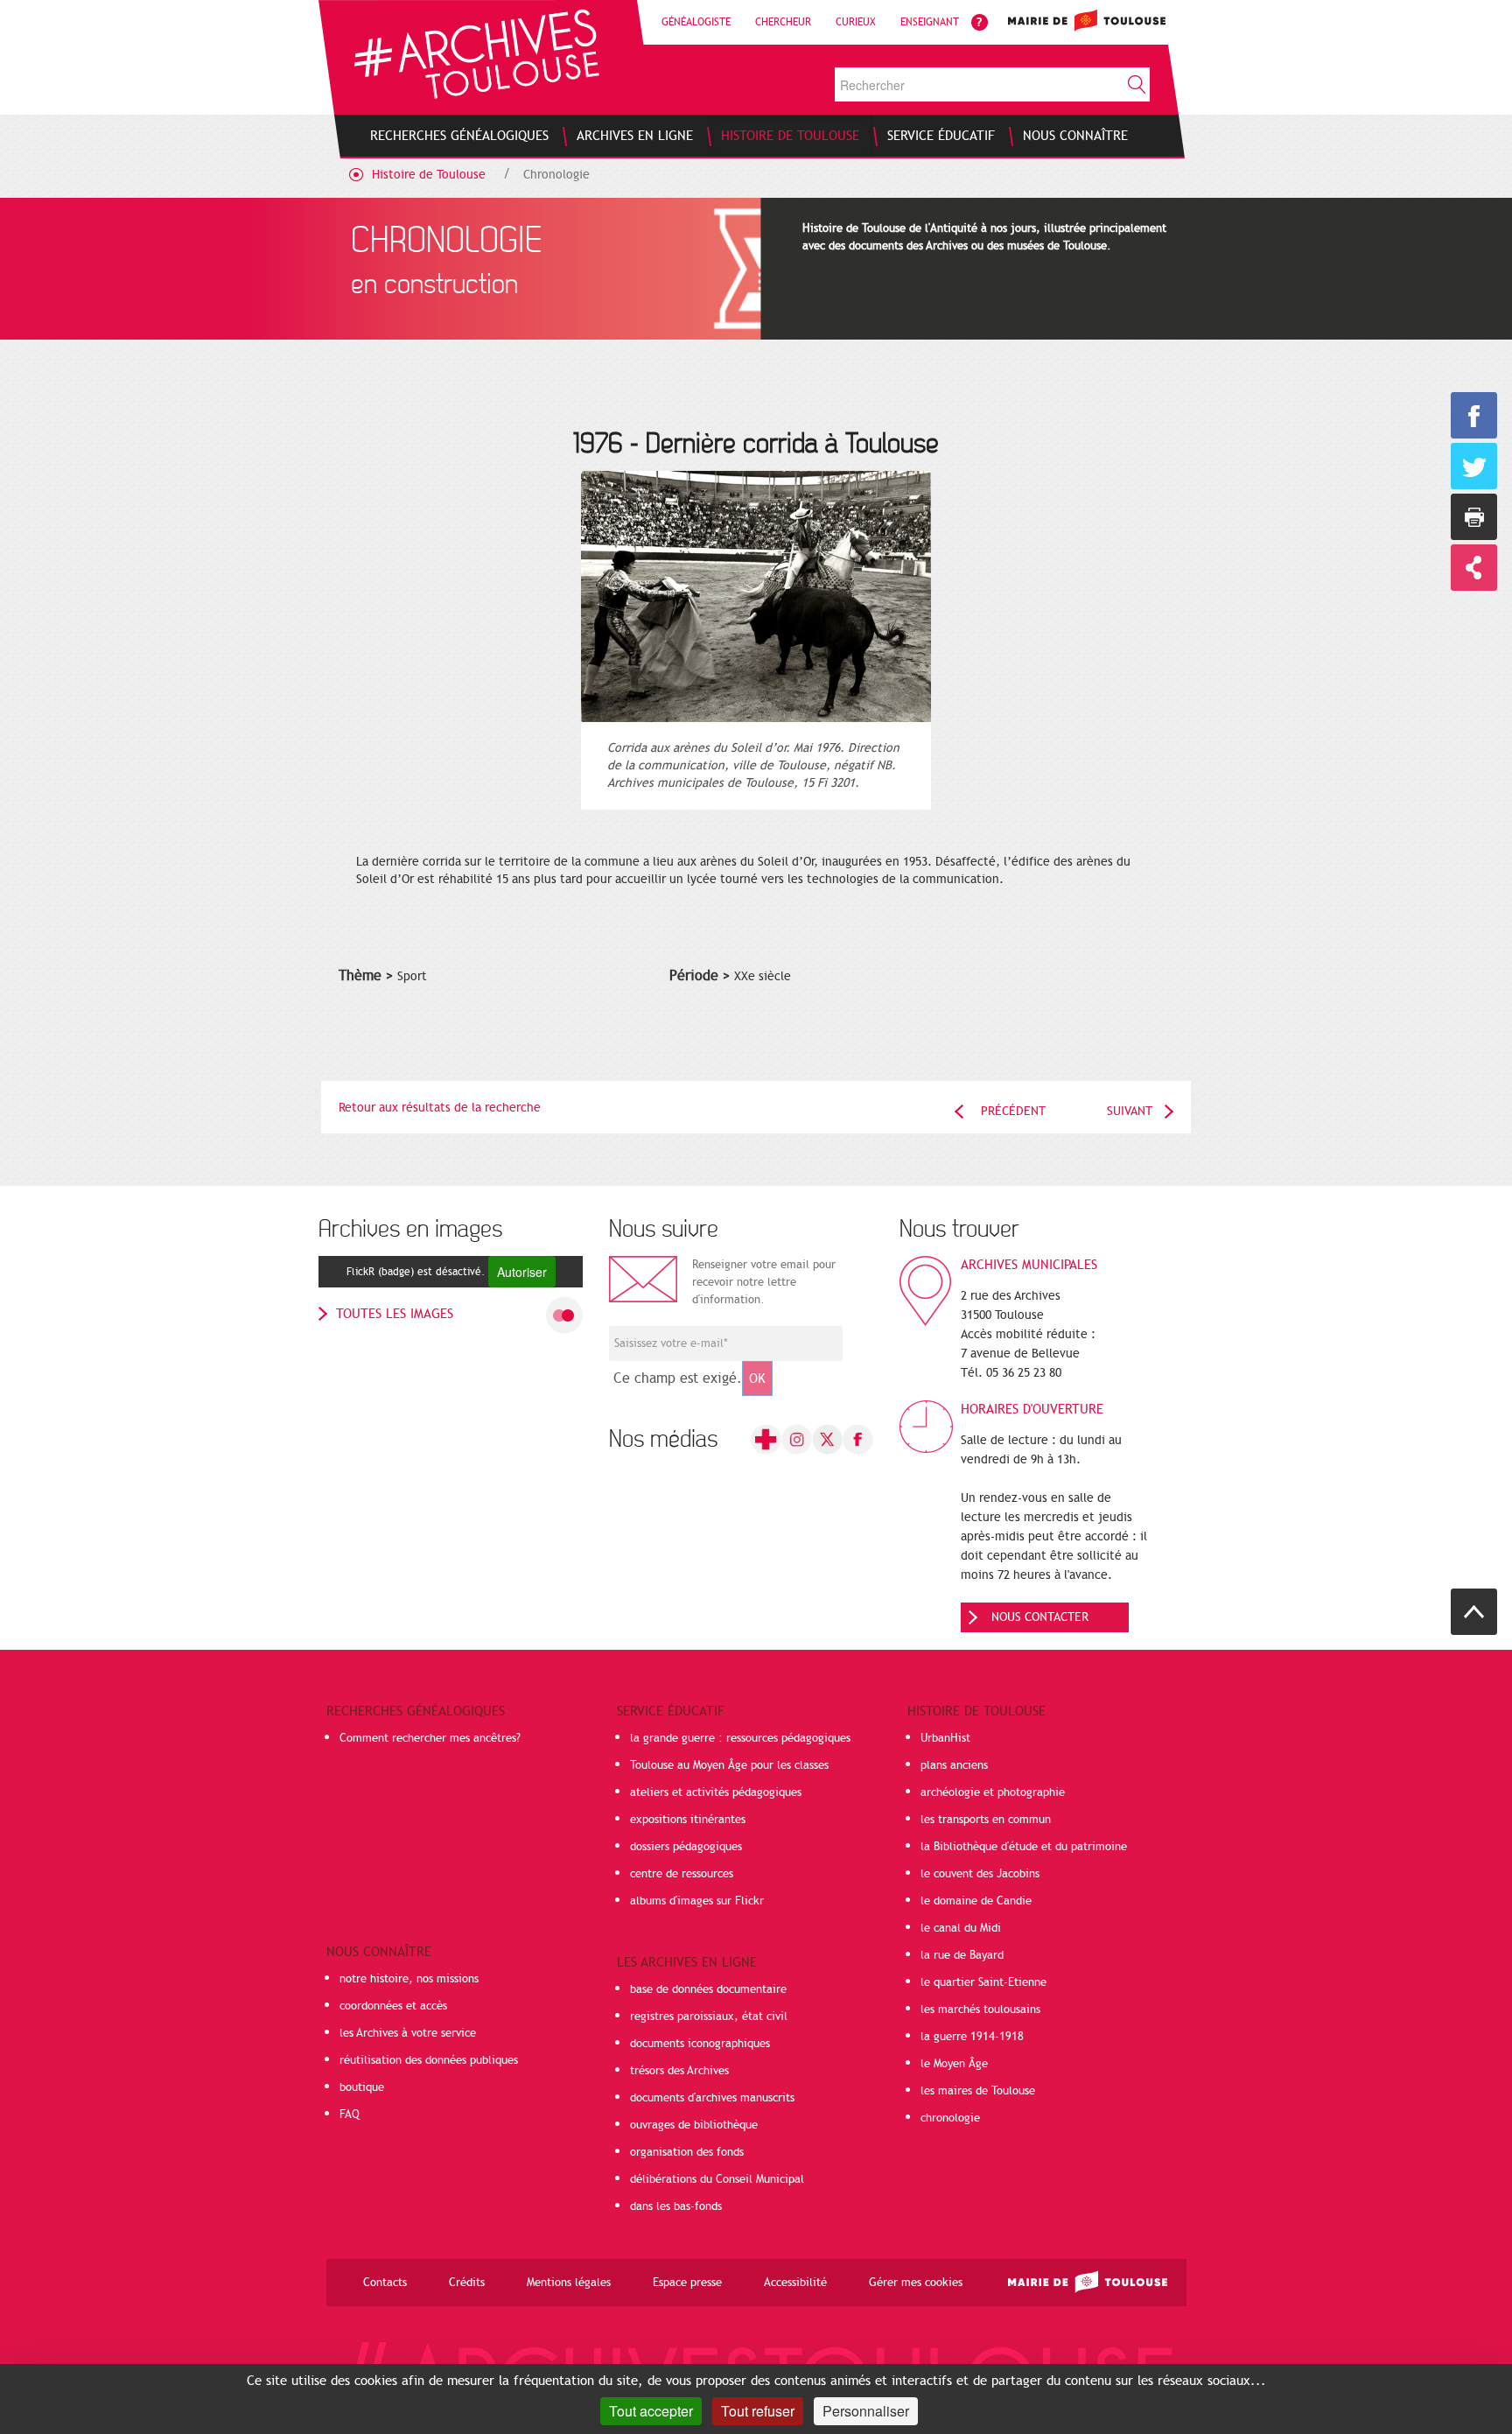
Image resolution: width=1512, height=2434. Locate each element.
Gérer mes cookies (916, 2283)
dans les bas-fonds (676, 2206)
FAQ (350, 2115)
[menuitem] (459, 136)
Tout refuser (758, 2411)
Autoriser (522, 1272)
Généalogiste (696, 22)
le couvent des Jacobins (980, 1874)
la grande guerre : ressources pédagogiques (740, 1738)
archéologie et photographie (993, 1792)
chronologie (950, 2118)
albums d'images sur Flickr (697, 1901)
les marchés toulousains (980, 2010)
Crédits (467, 2283)
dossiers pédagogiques (686, 1847)
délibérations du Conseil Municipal (717, 2179)
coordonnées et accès (393, 2006)
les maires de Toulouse (978, 2091)
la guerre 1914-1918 (972, 2037)
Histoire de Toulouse (429, 175)
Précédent (1013, 1111)
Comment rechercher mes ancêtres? (430, 1738)
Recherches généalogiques (416, 1711)
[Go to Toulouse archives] (476, 54)
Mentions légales (569, 2283)
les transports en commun (986, 1820)
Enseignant (930, 22)
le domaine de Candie (976, 1901)
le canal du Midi (961, 1928)
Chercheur (783, 22)
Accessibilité (795, 2283)
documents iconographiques (700, 2044)
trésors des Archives (679, 2071)
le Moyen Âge (954, 2064)
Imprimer (1474, 517)
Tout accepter (651, 2411)
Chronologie (556, 175)
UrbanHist (945, 1738)
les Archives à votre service (408, 2033)
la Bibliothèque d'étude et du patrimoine (1024, 1847)
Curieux (856, 22)
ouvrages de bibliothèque (694, 2125)
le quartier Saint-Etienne (983, 1982)
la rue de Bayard (962, 1955)
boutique (362, 2087)
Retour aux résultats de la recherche (440, 1108)
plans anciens (954, 1765)
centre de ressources (682, 1874)
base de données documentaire (708, 1989)
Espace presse (687, 2283)
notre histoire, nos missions (409, 1979)
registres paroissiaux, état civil (709, 2017)
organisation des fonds (687, 2152)
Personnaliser (866, 2411)
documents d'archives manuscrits (712, 2098)
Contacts (385, 2283)
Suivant (1130, 1111)
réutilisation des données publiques (429, 2060)
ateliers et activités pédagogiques (716, 1792)
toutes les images (395, 1314)
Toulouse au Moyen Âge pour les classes (729, 1765)
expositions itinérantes (688, 1820)
